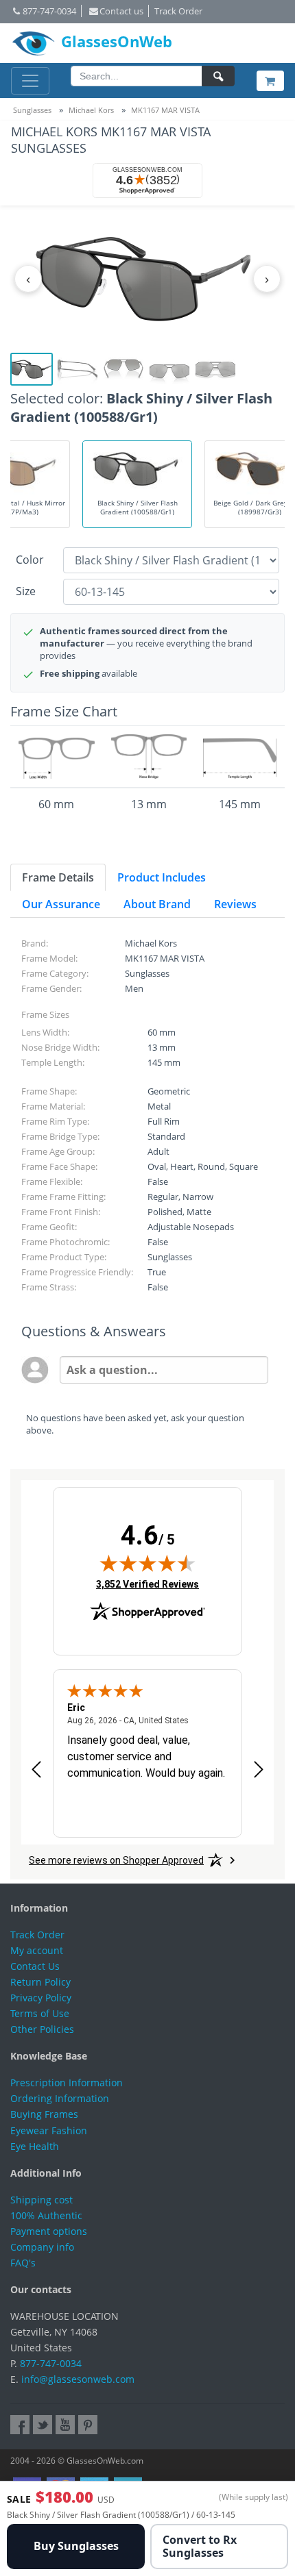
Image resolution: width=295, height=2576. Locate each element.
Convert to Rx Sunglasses (200, 2546)
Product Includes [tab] (162, 877)
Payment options (49, 2231)
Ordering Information (60, 2098)
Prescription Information (67, 2083)
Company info (42, 2247)
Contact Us (35, 1966)
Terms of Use (40, 2013)
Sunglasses (32, 110)
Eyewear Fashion (49, 2130)
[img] (147, 1563)
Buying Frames (44, 2114)
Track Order (178, 11)
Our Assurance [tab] (61, 904)
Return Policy (40, 1982)
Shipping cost (42, 2200)
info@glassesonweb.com (78, 2379)
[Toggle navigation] (30, 81)
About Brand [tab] (157, 904)
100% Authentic (46, 2215)
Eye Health (35, 2146)
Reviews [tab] (235, 904)
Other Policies (42, 2029)
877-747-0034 (49, 11)
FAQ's (23, 2263)
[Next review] (259, 1770)
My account (37, 1950)
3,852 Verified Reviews (147, 1584)
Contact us (121, 11)
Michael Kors (91, 110)
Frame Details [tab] (58, 877)
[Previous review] (36, 1770)
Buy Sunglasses (76, 2546)
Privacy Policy (41, 1998)
